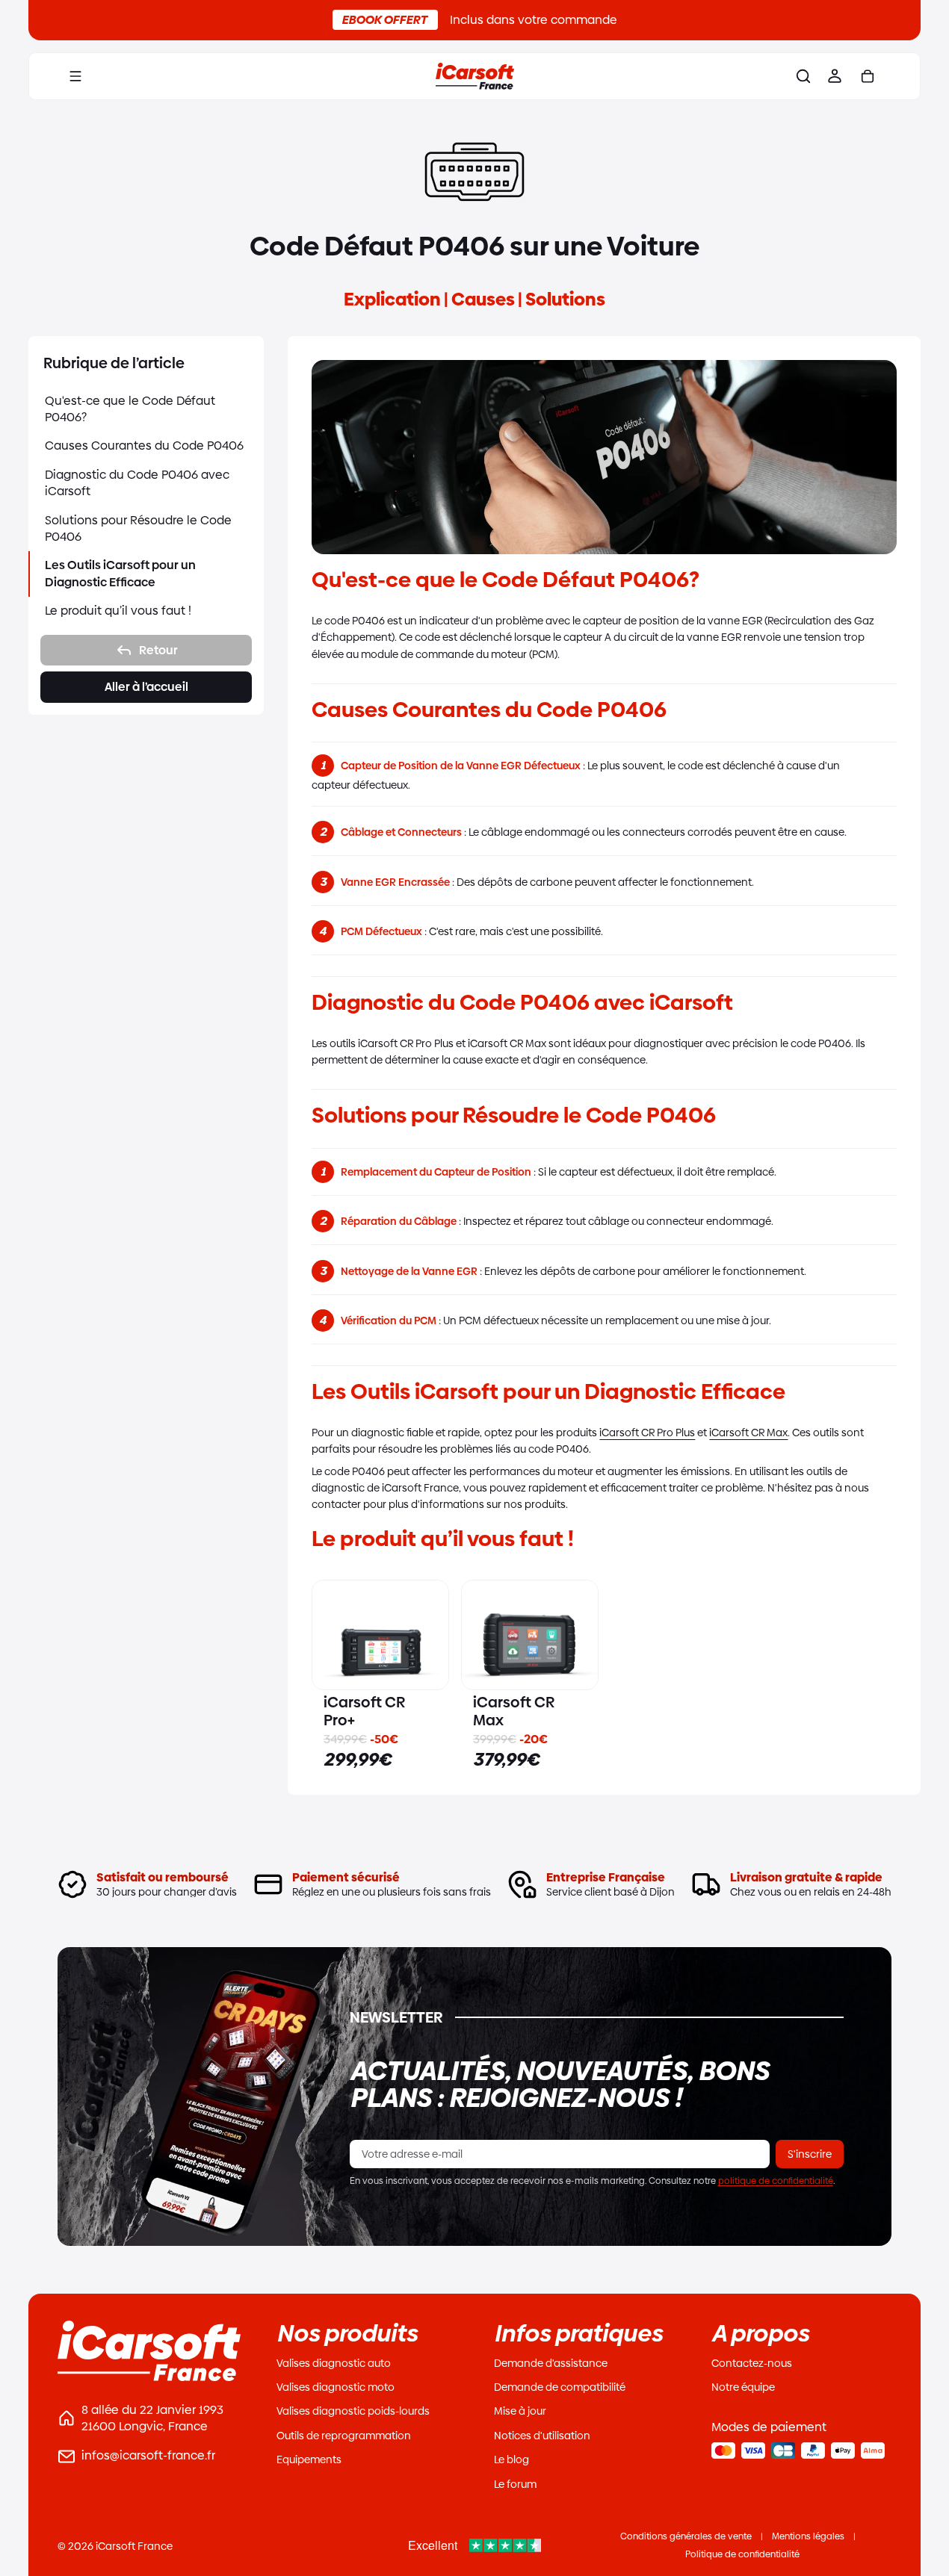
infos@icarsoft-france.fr (148, 2455)
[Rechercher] (803, 76)
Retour (158, 650)
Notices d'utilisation (542, 2436)
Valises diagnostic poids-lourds (353, 2411)
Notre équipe (743, 2387)
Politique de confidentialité (742, 2554)
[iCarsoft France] (474, 76)
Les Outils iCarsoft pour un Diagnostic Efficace (120, 573)
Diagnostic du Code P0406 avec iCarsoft (137, 483)
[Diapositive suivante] (432, 1635)
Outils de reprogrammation (344, 2436)
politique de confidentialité (776, 2181)
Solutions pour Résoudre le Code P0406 (138, 528)
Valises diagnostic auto (334, 2363)
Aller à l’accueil (146, 687)
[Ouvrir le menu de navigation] (75, 76)
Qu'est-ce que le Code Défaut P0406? (130, 409)
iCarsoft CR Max (748, 1433)
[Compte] (835, 76)
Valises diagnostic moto (336, 2387)
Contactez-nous (752, 2363)
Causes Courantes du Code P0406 (144, 446)
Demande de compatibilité (560, 2387)
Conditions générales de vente (686, 2536)
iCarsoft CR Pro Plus (647, 1433)
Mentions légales (808, 2536)
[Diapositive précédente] (329, 1635)
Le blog (511, 2459)
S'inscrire (810, 2154)
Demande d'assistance (551, 2363)
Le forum (515, 2484)
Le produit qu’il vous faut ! (118, 611)
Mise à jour (520, 2411)
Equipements (309, 2459)
